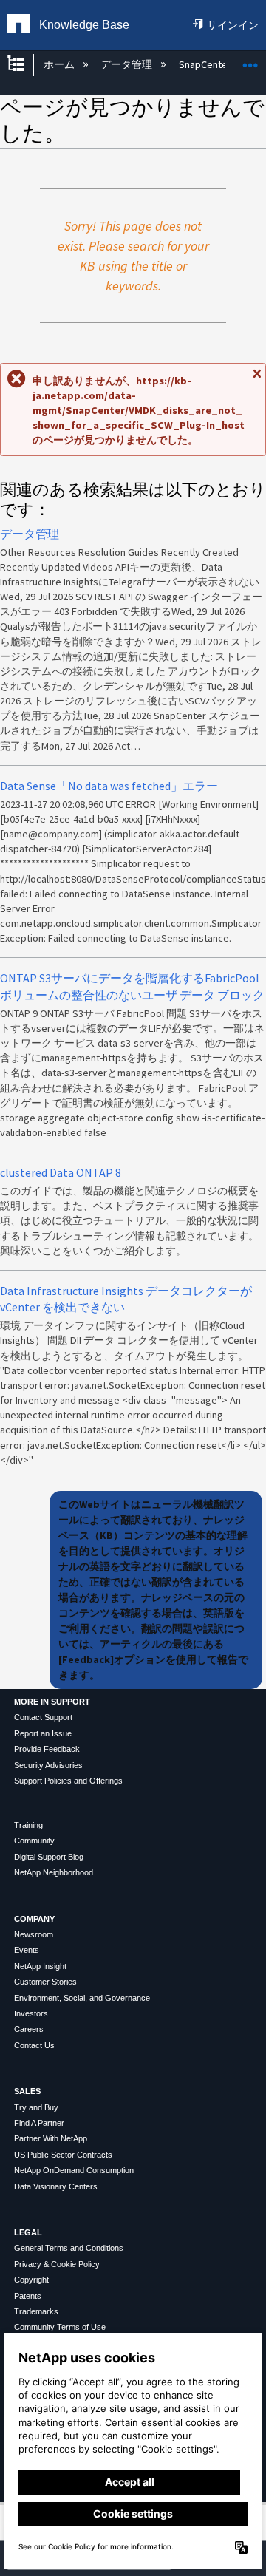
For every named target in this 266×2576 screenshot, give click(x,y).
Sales (27, 2091)
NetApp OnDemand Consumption (74, 2170)
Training (28, 1825)
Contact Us (34, 2045)
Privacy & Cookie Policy (57, 2264)
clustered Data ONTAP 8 (61, 1172)
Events (27, 1950)
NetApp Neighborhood (54, 1872)
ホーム (60, 64)
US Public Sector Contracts (63, 2155)
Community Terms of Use (60, 2327)
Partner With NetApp (51, 2138)
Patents (28, 2296)
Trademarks (36, 2311)
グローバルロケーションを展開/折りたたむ (250, 60)
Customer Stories (45, 1982)
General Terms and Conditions (69, 2248)
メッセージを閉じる (256, 380)
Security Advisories (48, 1765)
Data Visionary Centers (56, 2186)
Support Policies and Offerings (68, 1781)
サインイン (233, 25)
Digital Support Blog (49, 1857)
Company (34, 1919)
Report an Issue (43, 1733)
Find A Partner (39, 2123)
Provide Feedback (47, 1749)
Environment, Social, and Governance (82, 1998)
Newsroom (34, 1934)
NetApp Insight (40, 1966)
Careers (29, 2029)
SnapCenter (206, 64)
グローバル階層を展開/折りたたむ (25, 65)
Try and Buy (36, 2107)
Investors (31, 2013)
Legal (28, 2232)
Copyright (31, 2280)
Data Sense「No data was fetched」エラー (109, 786)
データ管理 (127, 64)
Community (34, 1841)
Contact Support (43, 1717)
